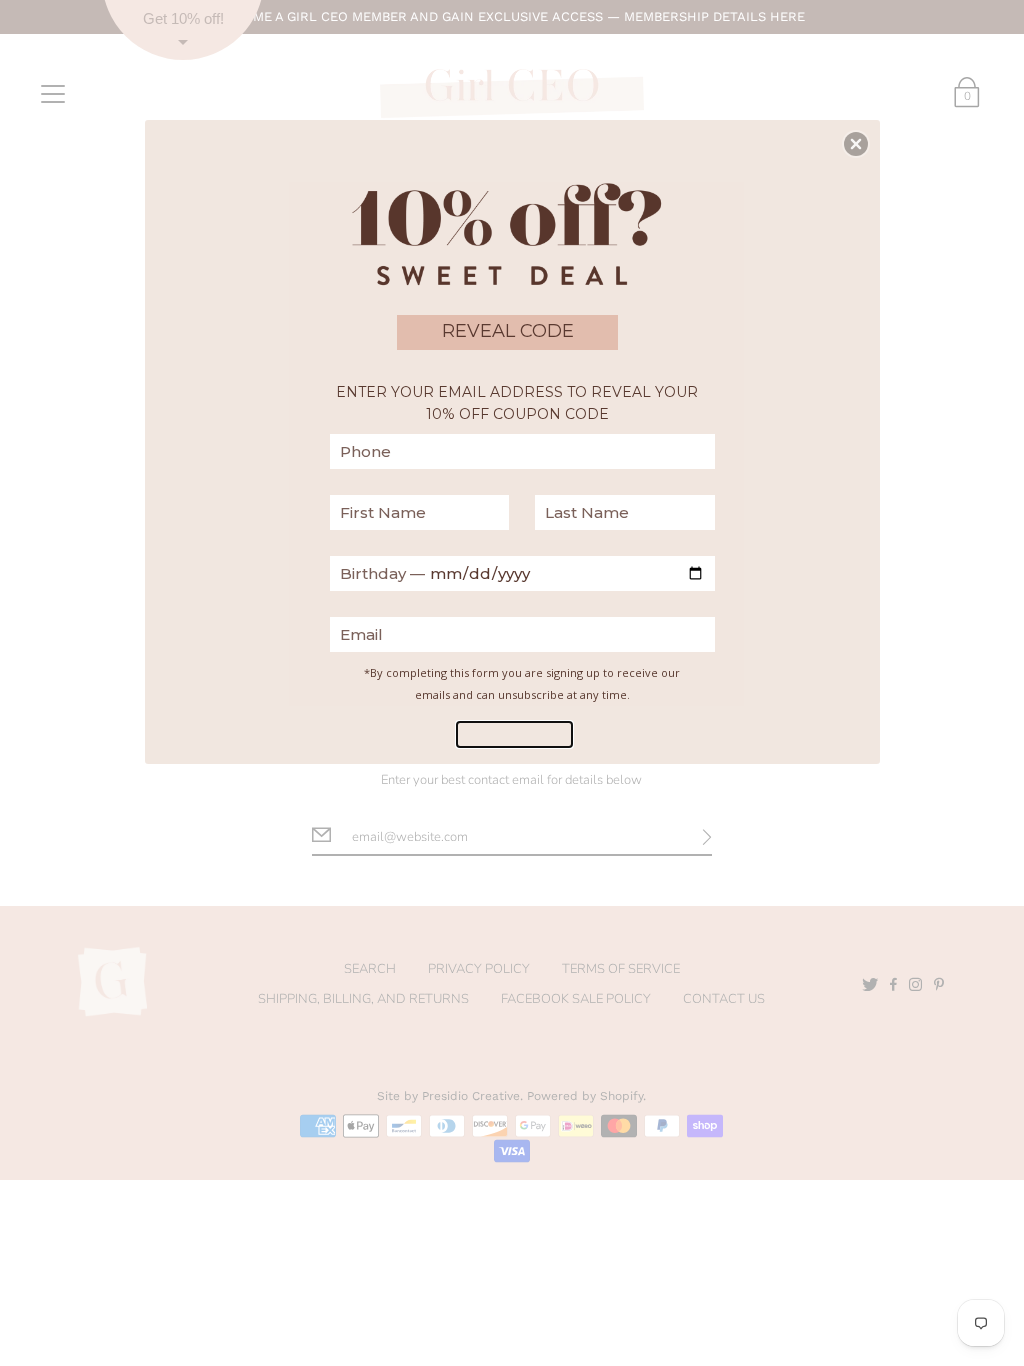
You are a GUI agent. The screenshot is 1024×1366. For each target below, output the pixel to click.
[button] (856, 144)
